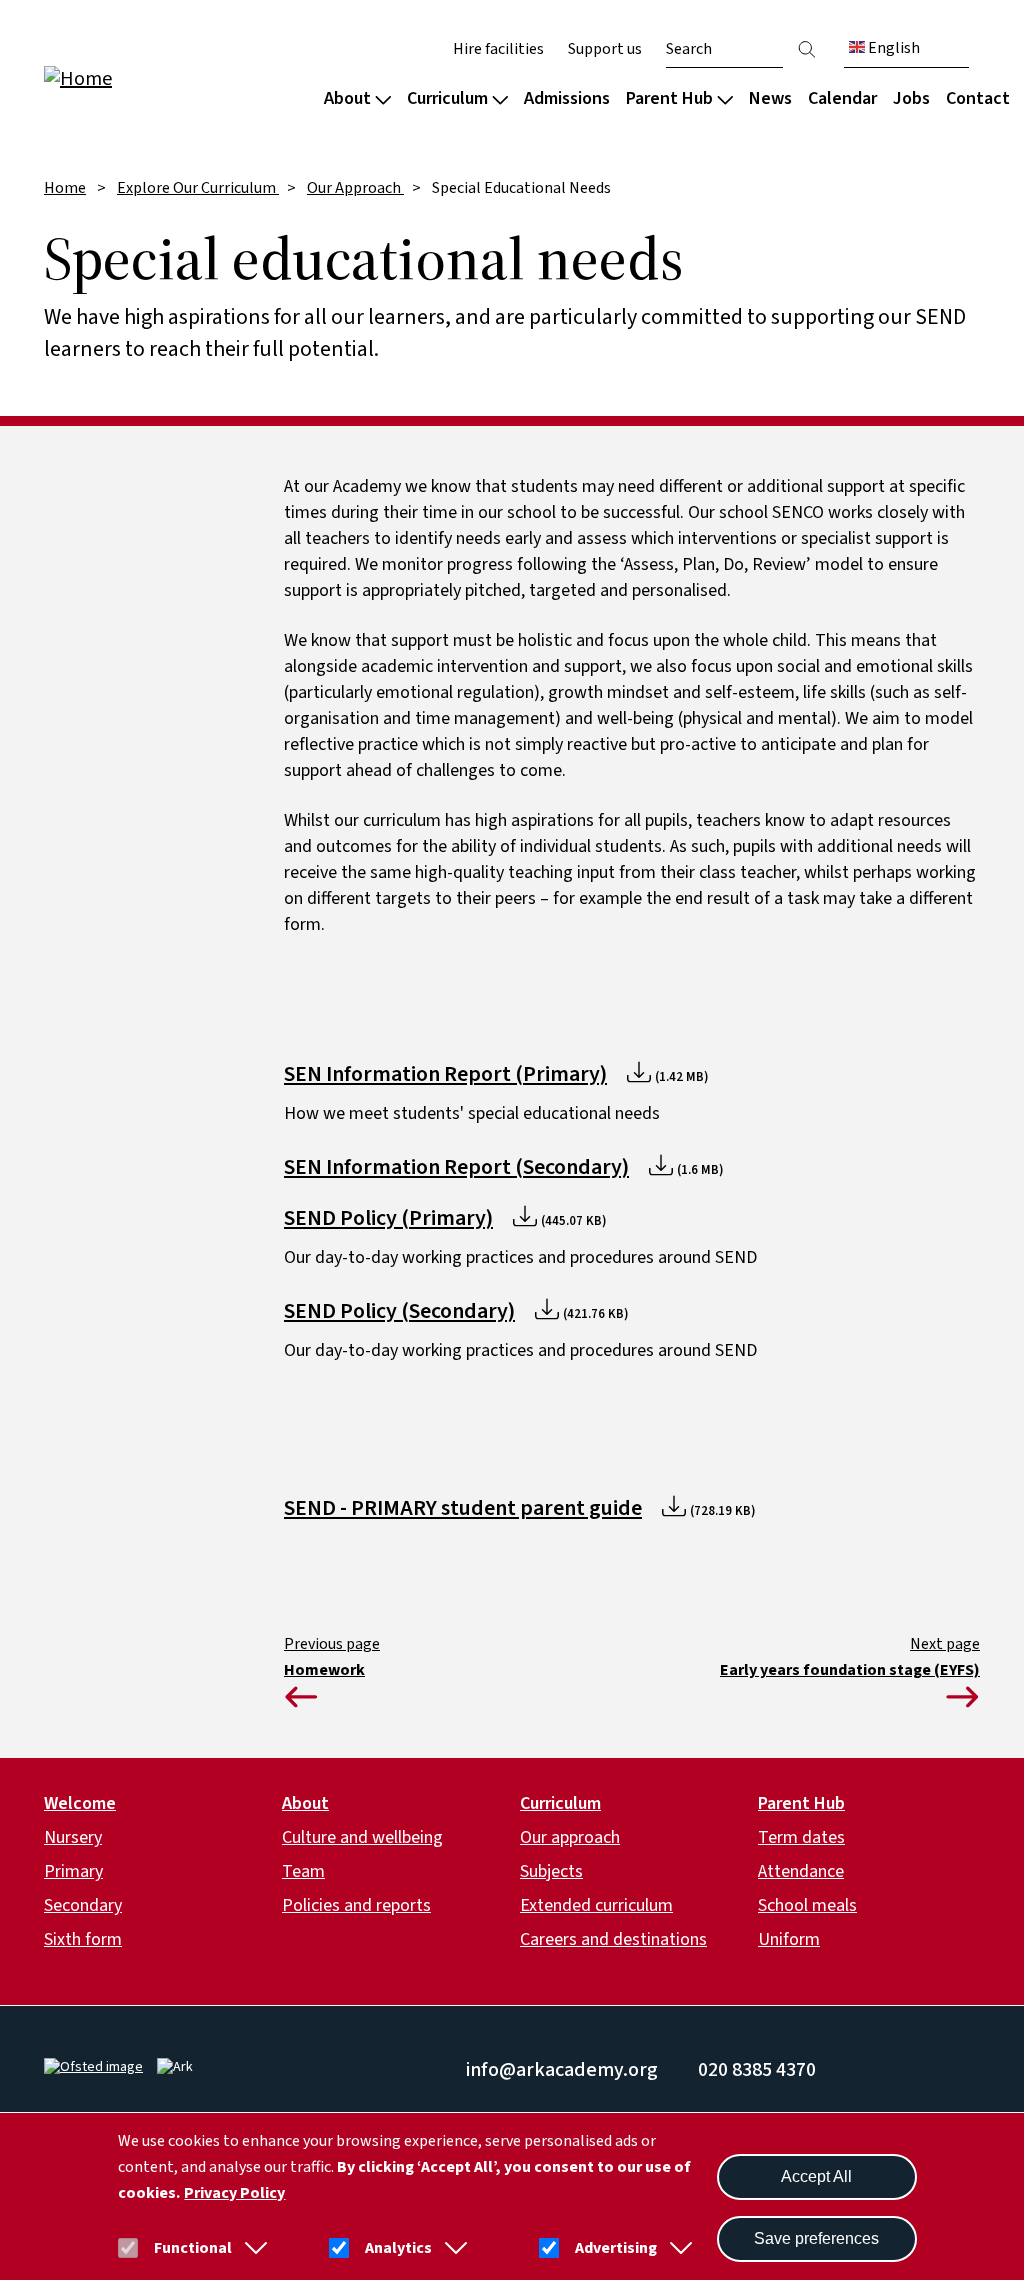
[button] (252, 2248)
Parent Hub (669, 98)
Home (65, 188)
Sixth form (83, 1939)
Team (303, 1871)
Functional (193, 2248)
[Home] (172, 77)
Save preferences (816, 2238)
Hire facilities (498, 49)
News (770, 98)
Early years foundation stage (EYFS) (850, 1670)
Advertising (616, 2248)
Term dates (801, 1837)
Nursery (73, 1837)
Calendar (842, 98)
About (347, 98)
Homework (324, 1670)
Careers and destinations (613, 1939)
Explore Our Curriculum (198, 188)
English (892, 48)
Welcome (80, 1803)
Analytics (398, 2248)
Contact (978, 98)
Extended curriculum (596, 1905)
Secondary (83, 1905)
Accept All (816, 2176)
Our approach (570, 1837)
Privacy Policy (234, 2193)
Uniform (789, 1939)
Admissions (567, 98)
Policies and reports (356, 1905)
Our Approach (355, 188)
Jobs (911, 98)
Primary (73, 1871)
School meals (807, 1905)
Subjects (551, 1871)
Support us (605, 49)
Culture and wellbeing (362, 1837)
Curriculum (447, 98)
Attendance (801, 1871)
